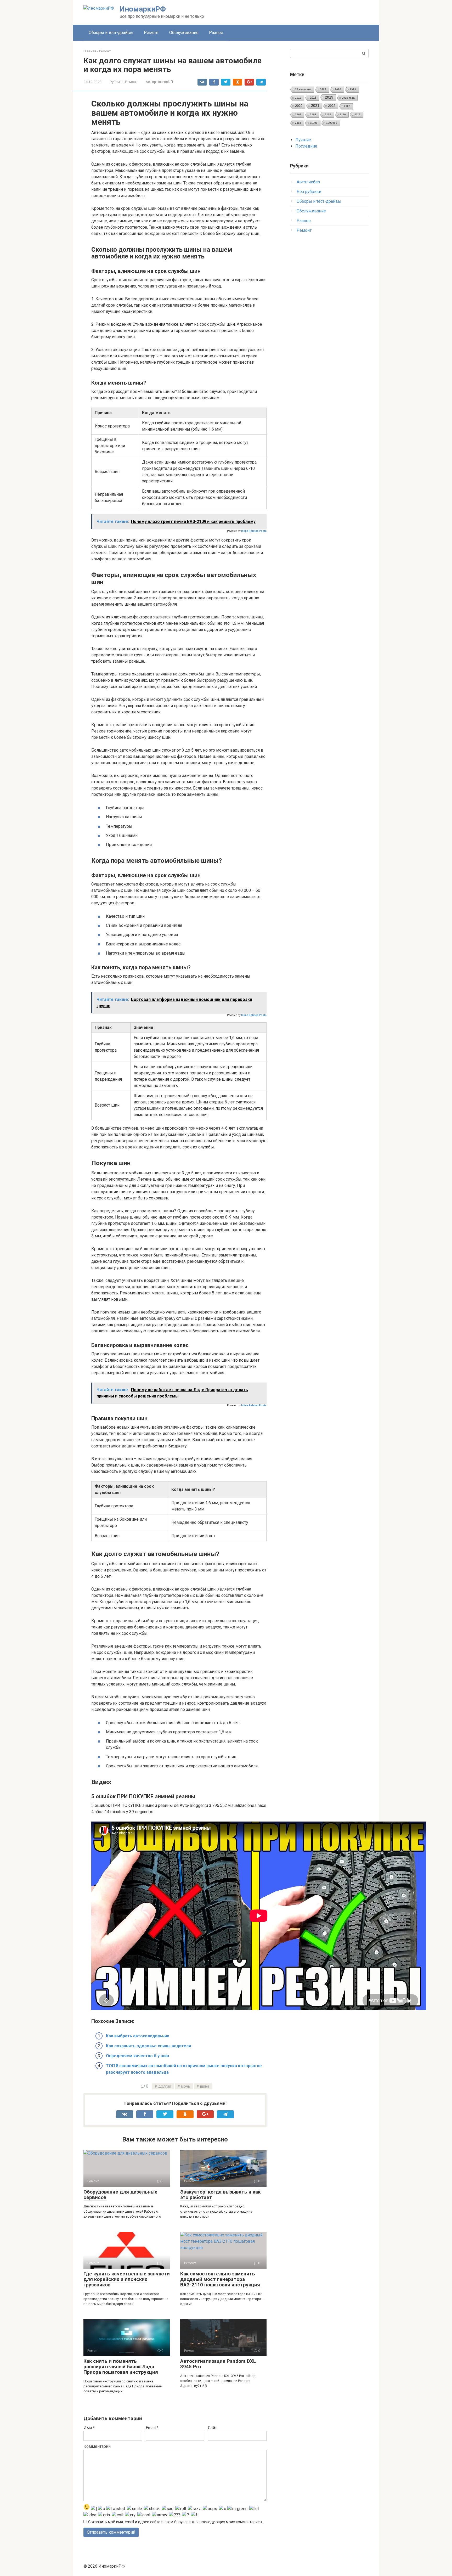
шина (205, 2086)
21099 (314, 123)
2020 (299, 106)
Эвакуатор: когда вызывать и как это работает (220, 2195)
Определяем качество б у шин (137, 2056)
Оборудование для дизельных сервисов (120, 2195)
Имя (89, 2428)
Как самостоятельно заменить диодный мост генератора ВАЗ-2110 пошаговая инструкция (220, 2279)
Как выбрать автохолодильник (138, 2036)
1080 (338, 89)
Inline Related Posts (254, 531)
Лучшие (303, 140)
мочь (186, 2086)
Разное (216, 33)
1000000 (332, 123)
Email (152, 2428)
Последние (306, 146)
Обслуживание (184, 33)
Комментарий (97, 2446)
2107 (298, 114)
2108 (313, 114)
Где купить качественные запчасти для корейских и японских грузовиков (127, 2279)
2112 (357, 114)
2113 (298, 123)
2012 (298, 98)
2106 (347, 106)
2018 (313, 98)
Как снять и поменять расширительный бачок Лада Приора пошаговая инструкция (121, 2367)
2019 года (348, 98)
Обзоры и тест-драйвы (111, 33)
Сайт (212, 2428)
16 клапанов (303, 89)
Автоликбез (308, 182)
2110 (343, 114)
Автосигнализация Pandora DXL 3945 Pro (218, 2364)
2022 (332, 106)
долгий (165, 2086)
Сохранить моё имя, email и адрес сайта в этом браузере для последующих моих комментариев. (175, 2522)
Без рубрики (309, 192)
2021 (315, 106)
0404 (323, 89)
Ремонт (151, 33)
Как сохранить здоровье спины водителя (148, 2046)
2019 (329, 97)
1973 (353, 89)
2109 (328, 114)
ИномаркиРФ (143, 9)
